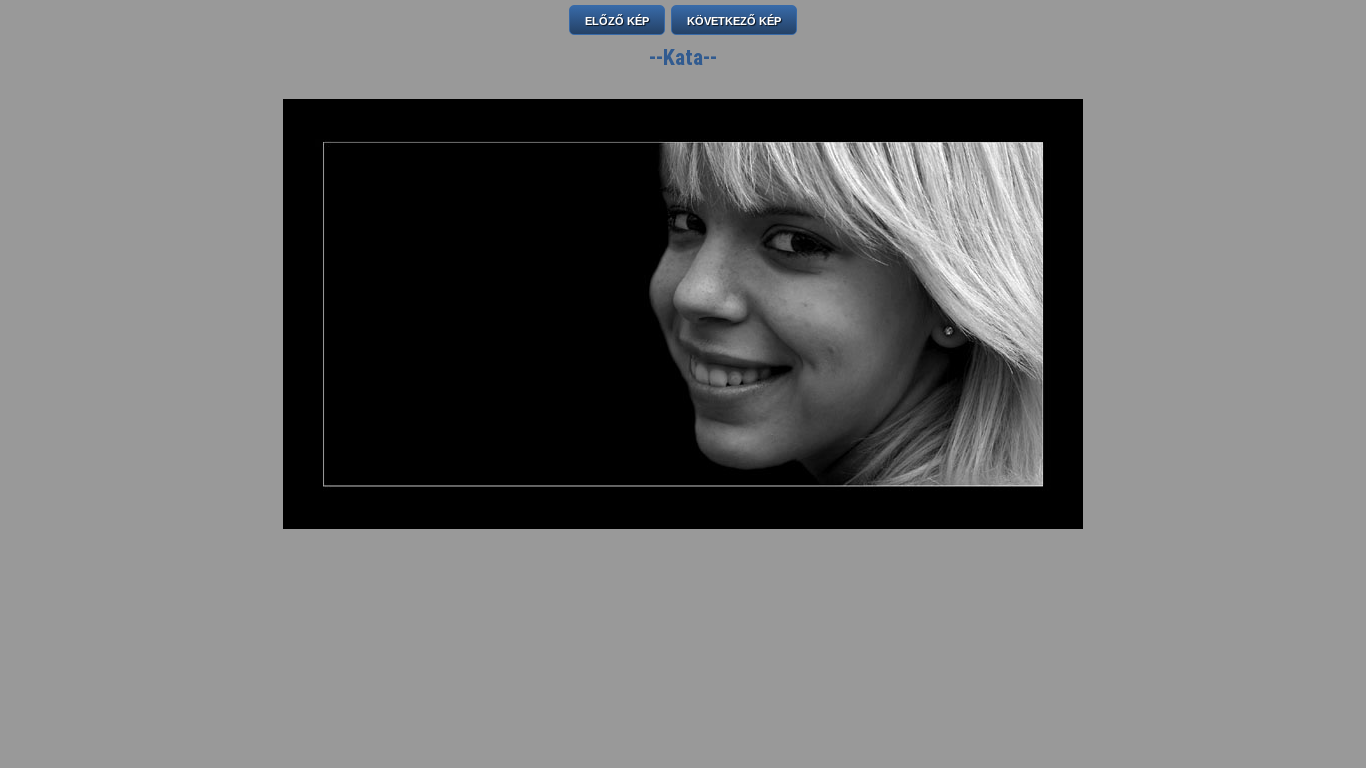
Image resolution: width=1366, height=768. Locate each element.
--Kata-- (683, 57)
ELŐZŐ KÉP (617, 21)
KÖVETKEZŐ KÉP (734, 21)
